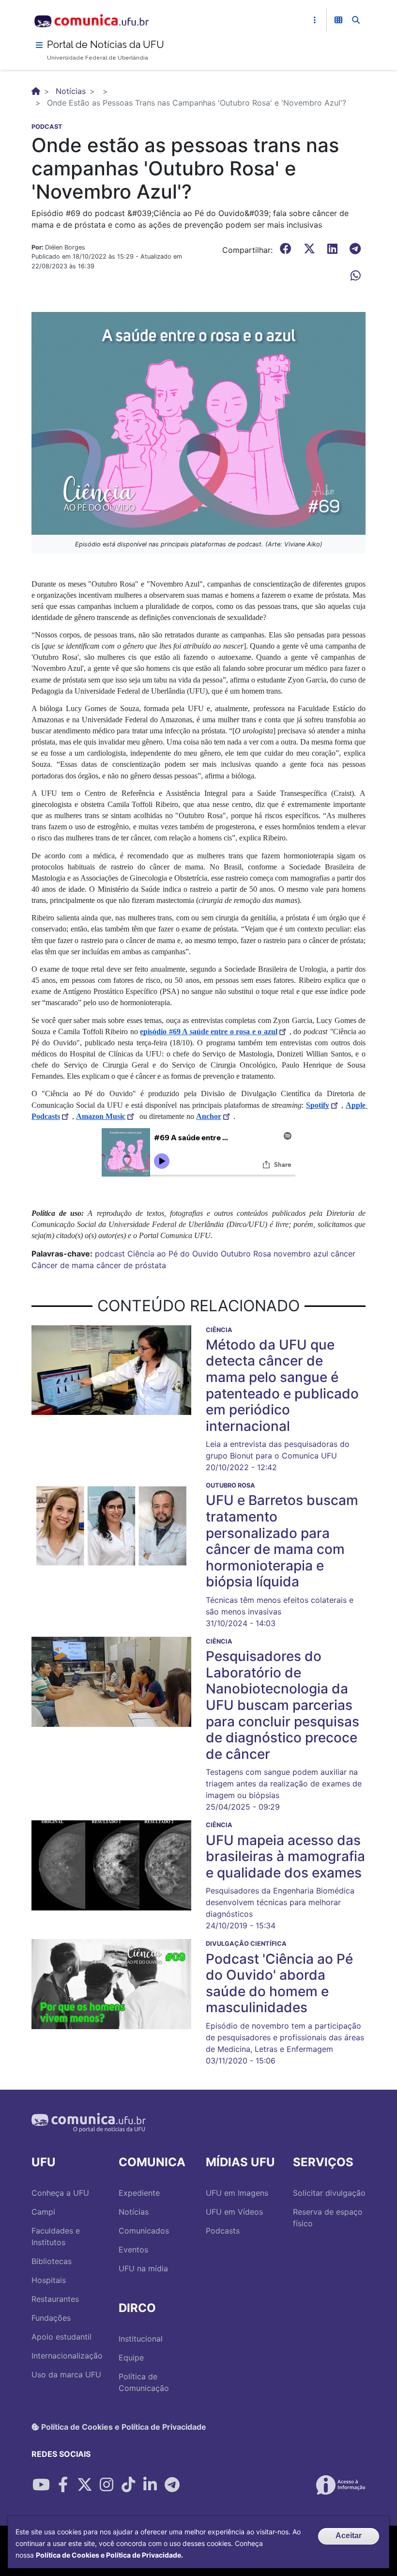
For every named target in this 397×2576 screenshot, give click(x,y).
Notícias (71, 91)
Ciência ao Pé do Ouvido (173, 1254)
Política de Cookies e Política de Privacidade (123, 2427)
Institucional (141, 2339)
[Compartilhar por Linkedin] (150, 2485)
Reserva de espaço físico (328, 2218)
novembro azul (301, 1254)
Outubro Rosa (246, 1254)
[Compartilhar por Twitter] (85, 2485)
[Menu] (39, 45)
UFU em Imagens (237, 2193)
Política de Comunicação (144, 2382)
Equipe (131, 2358)
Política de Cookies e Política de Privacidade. (109, 2555)
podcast (110, 1254)
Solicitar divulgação (329, 2193)
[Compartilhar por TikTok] (128, 2485)
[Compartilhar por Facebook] (63, 2485)
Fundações (51, 2318)
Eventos (133, 2250)
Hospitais (49, 2280)
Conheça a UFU (60, 2193)
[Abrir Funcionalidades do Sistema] (338, 20)
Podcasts (223, 2231)
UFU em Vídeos (234, 2212)
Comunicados (144, 2231)
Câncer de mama (63, 1265)
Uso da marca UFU (66, 2374)
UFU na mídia (143, 2268)
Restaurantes (55, 2299)
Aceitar (349, 2536)
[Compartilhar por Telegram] (172, 2485)
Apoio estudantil (61, 2337)
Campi (43, 2212)
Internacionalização (67, 2356)
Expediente (139, 2193)
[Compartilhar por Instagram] (107, 2485)
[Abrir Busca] (356, 20)
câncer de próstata (131, 1265)
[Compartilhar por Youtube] (41, 2485)
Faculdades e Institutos (56, 2236)
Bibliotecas (52, 2261)
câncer (343, 1254)
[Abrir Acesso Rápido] (315, 20)
